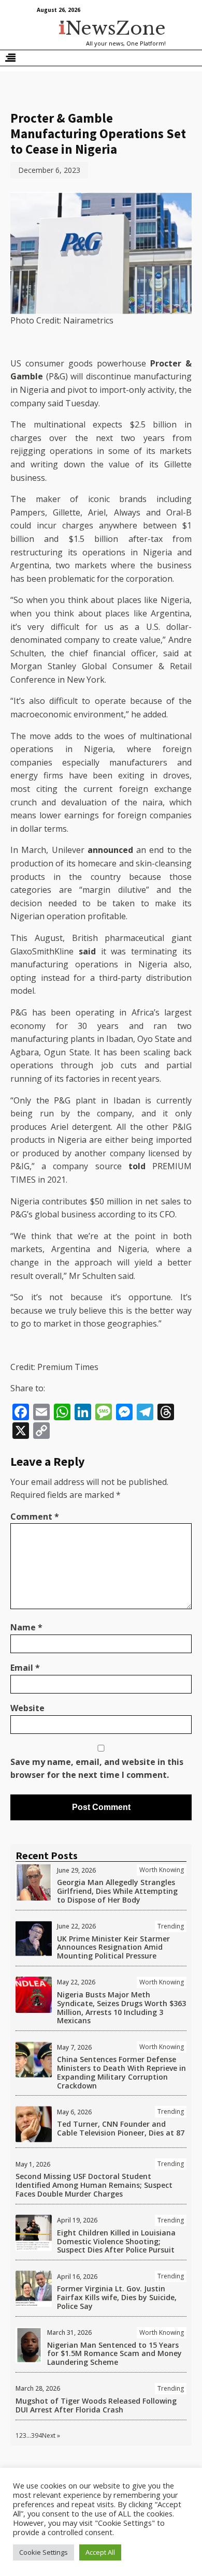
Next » (51, 2435)
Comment (35, 1517)
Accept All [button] (100, 2552)
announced (110, 850)
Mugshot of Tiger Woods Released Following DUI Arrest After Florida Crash (96, 2405)
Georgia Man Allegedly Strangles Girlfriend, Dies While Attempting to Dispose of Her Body (117, 1891)
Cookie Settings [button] (44, 2552)
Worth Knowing (162, 1870)
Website (27, 1708)
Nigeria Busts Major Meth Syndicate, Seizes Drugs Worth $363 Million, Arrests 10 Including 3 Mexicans (121, 2007)
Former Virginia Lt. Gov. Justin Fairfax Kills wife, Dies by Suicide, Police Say (117, 2297)
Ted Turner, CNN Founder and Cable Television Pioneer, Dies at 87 (121, 2128)
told (137, 1166)
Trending (171, 1926)
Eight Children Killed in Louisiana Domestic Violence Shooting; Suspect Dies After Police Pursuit (116, 2241)
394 (37, 2435)
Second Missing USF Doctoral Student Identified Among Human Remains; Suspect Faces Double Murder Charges (94, 2185)
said (87, 951)
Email (25, 1668)
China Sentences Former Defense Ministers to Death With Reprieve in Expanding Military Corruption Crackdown (121, 2072)
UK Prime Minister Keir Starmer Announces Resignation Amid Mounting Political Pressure (113, 1947)
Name (26, 1627)
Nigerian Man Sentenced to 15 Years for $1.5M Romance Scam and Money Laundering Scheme (114, 2354)
